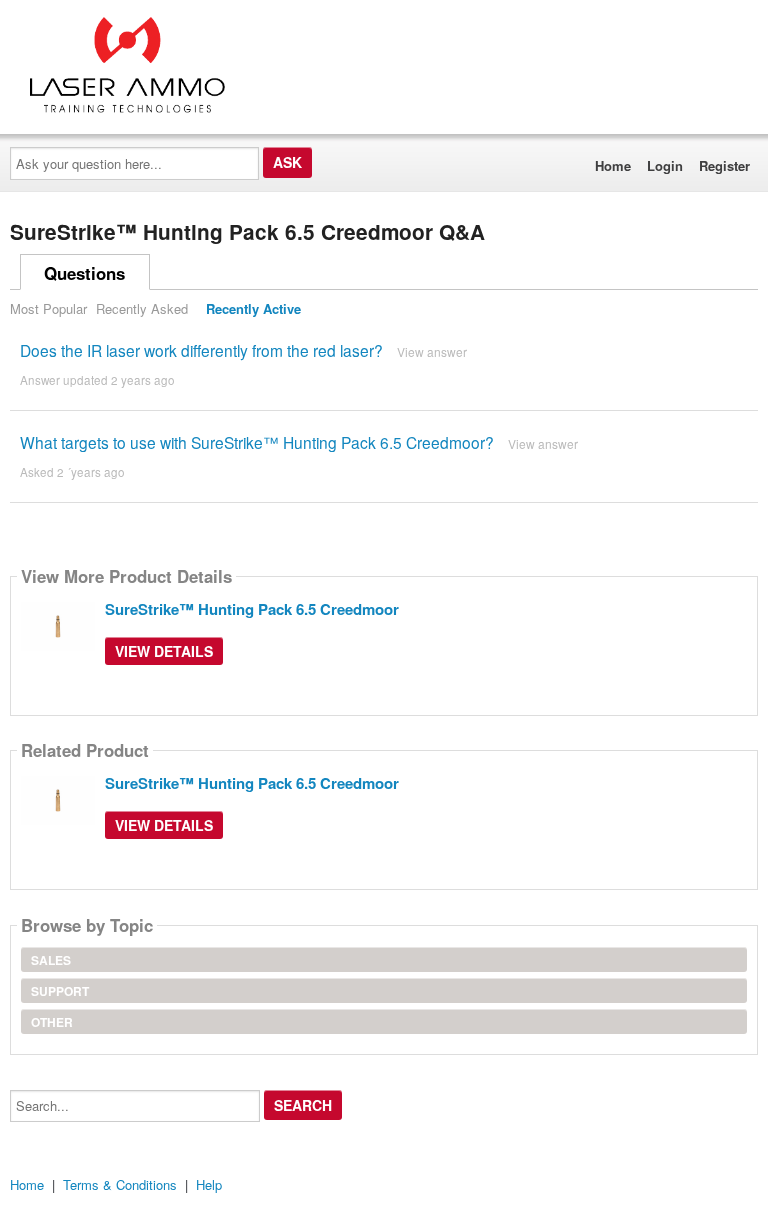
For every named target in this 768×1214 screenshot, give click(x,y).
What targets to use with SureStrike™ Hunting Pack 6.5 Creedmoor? (257, 442)
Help (209, 1184)
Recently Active (253, 308)
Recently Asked (142, 308)
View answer (432, 351)
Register (724, 165)
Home (613, 165)
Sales (51, 960)
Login (665, 165)
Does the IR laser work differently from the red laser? (201, 350)
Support (60, 991)
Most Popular (48, 308)
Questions (84, 273)
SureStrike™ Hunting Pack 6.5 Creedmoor (252, 609)
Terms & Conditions (120, 1184)
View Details (164, 651)
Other (52, 1022)
